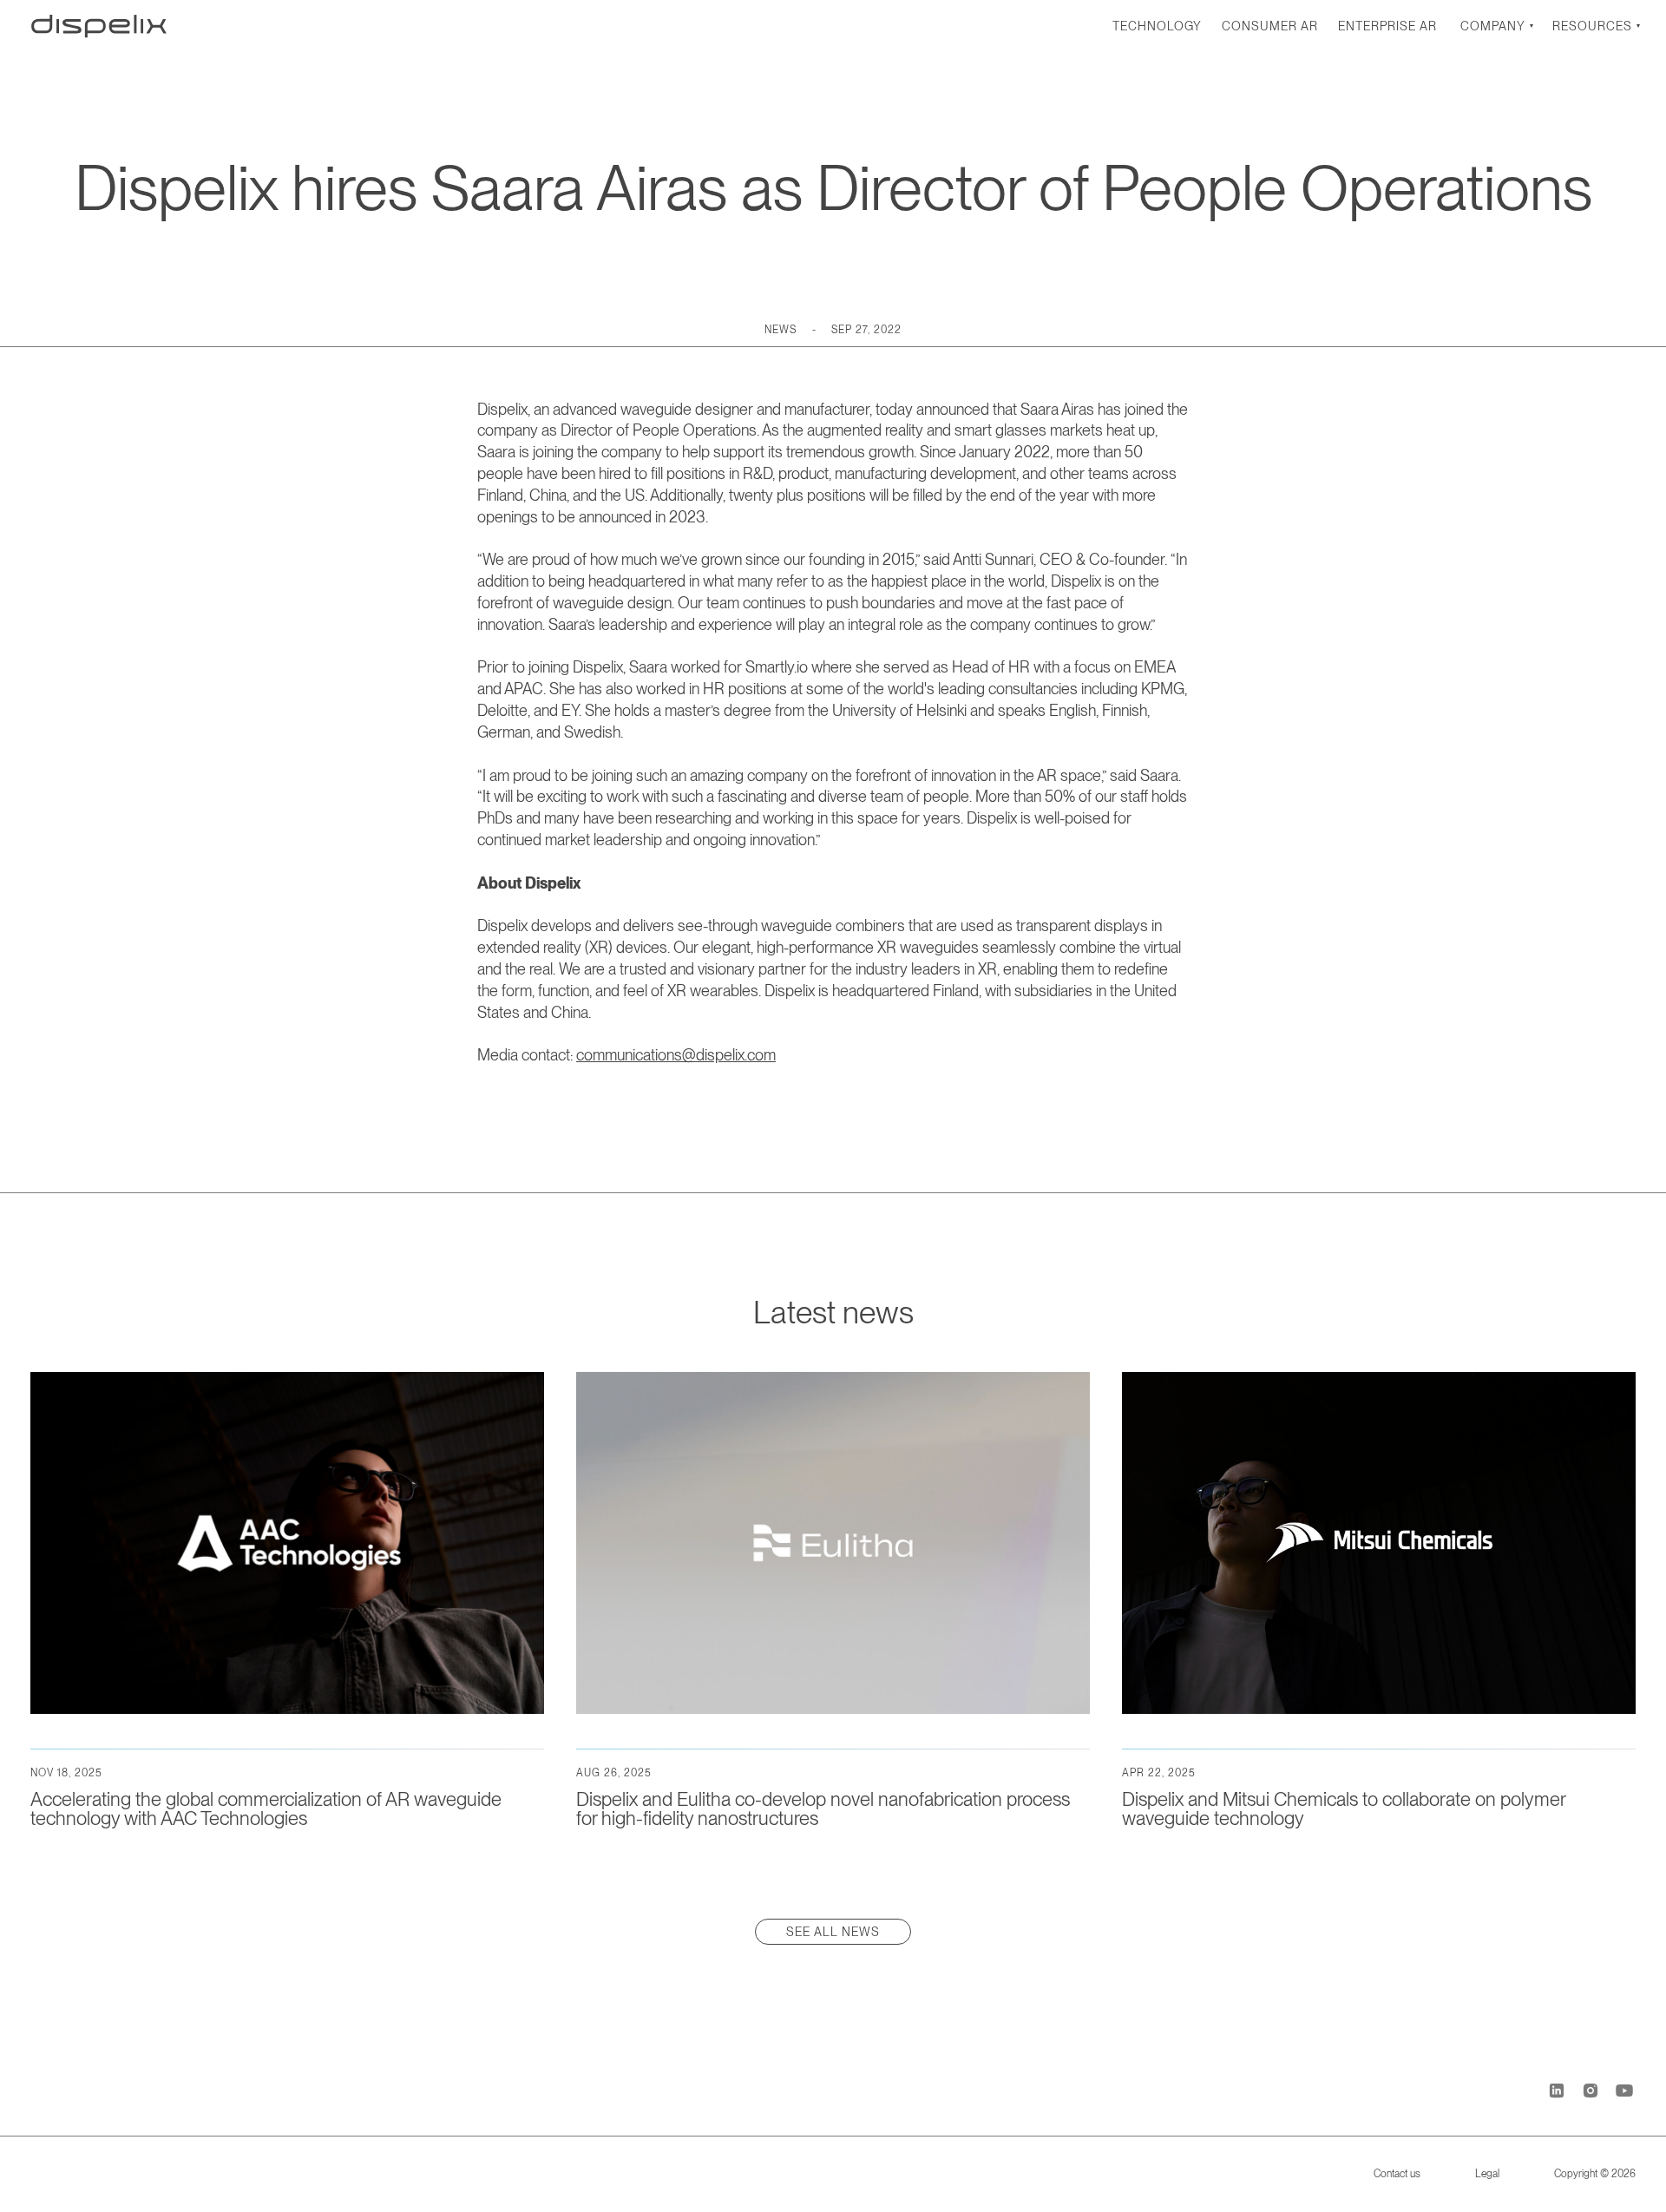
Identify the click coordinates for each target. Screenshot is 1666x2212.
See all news (833, 1932)
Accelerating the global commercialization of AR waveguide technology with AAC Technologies (266, 1808)
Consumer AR (1270, 26)
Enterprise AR (1387, 26)
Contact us (1397, 2174)
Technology (1157, 26)
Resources (1592, 26)
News (781, 330)
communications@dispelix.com (676, 1055)
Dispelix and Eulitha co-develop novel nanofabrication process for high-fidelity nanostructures (823, 1808)
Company (1493, 26)
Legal (1487, 2174)
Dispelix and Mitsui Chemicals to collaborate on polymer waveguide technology (1344, 1808)
